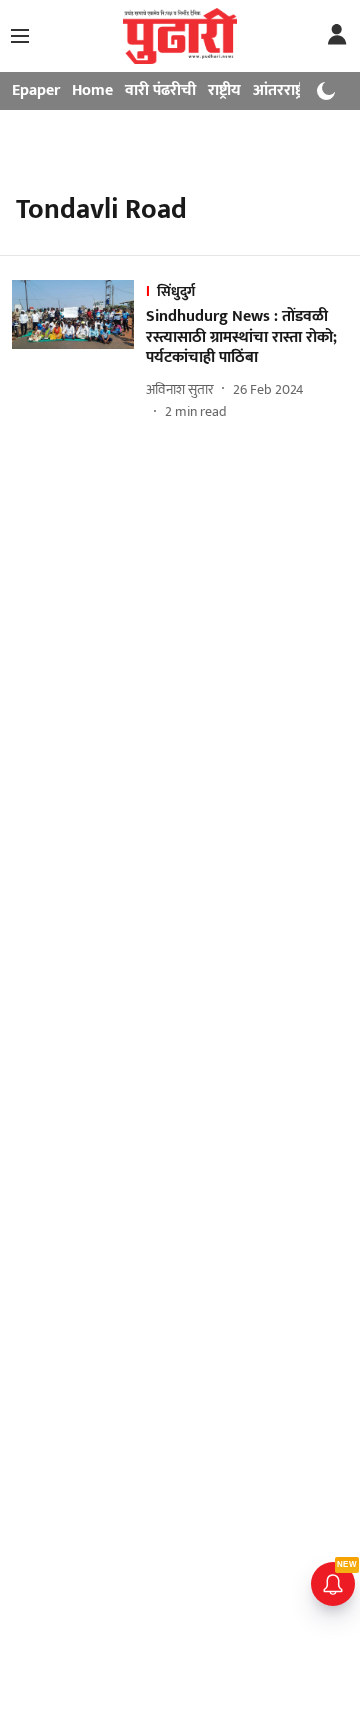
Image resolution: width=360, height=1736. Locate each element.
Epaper (36, 90)
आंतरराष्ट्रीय (285, 90)
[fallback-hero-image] (79, 351)
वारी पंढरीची (160, 90)
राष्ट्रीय (224, 90)
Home (92, 90)
